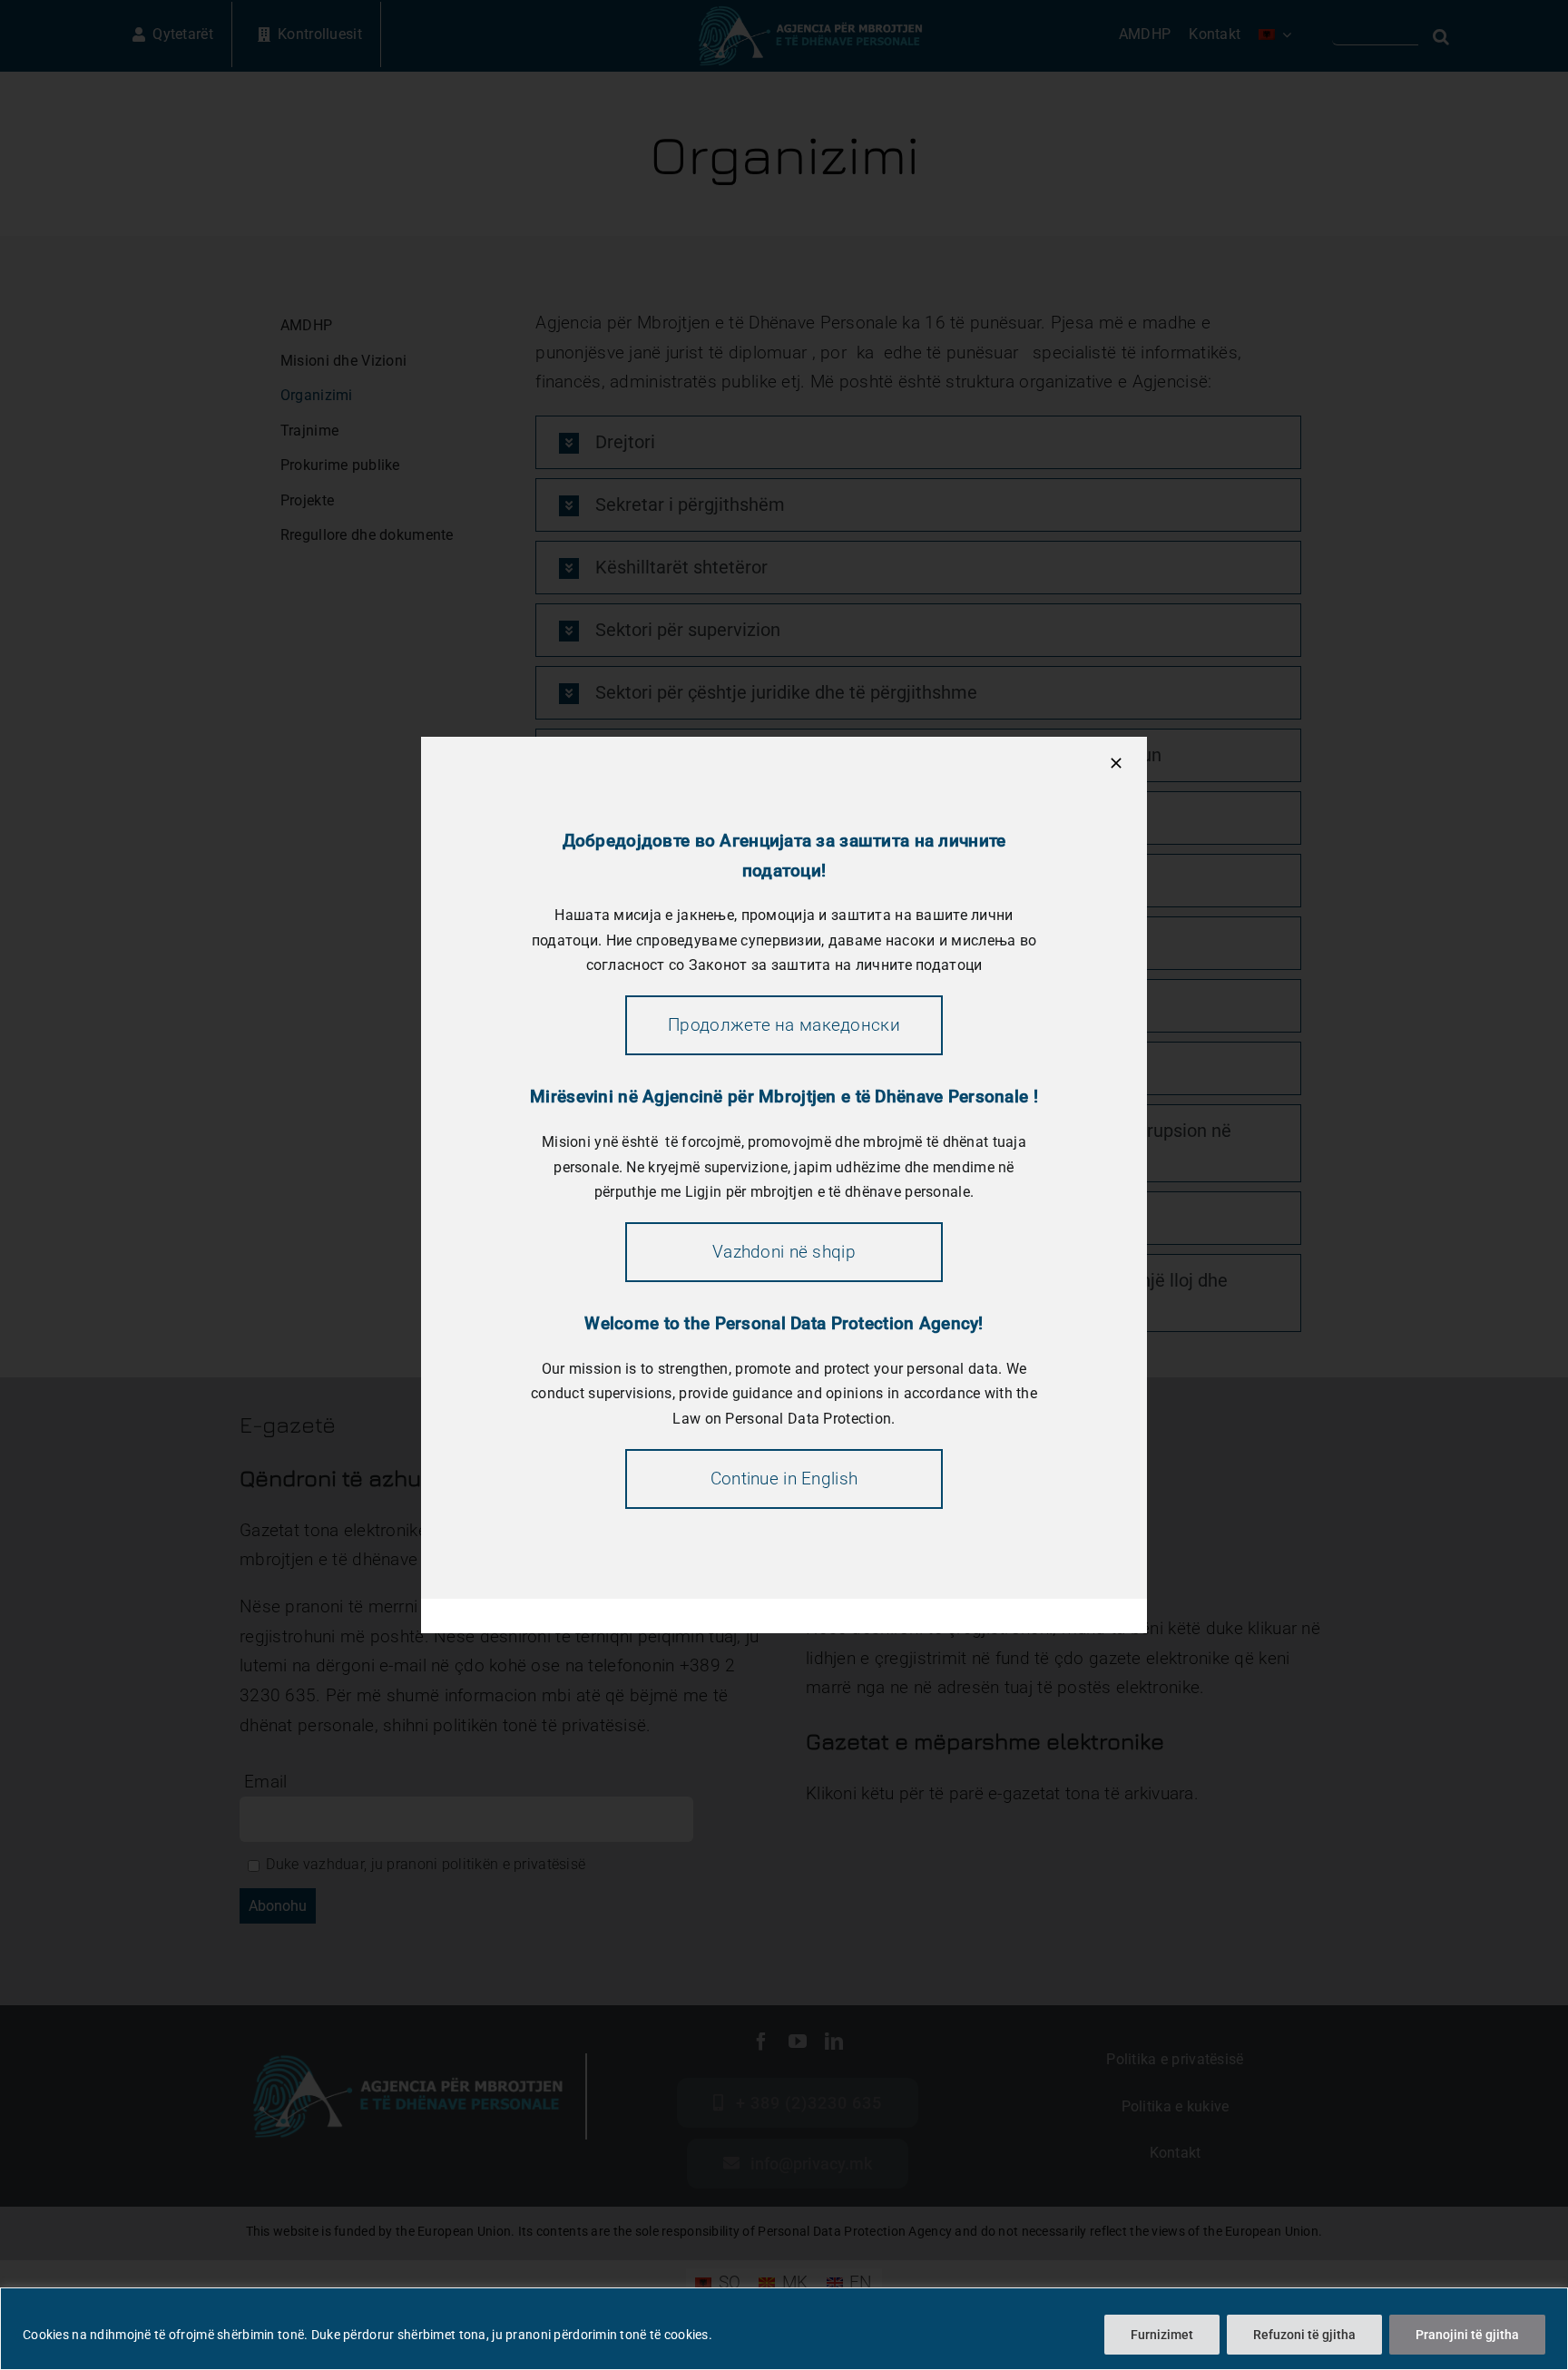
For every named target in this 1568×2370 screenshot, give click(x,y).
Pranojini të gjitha (1467, 2335)
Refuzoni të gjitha (1304, 2335)
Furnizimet (1162, 2335)
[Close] (1116, 763)
